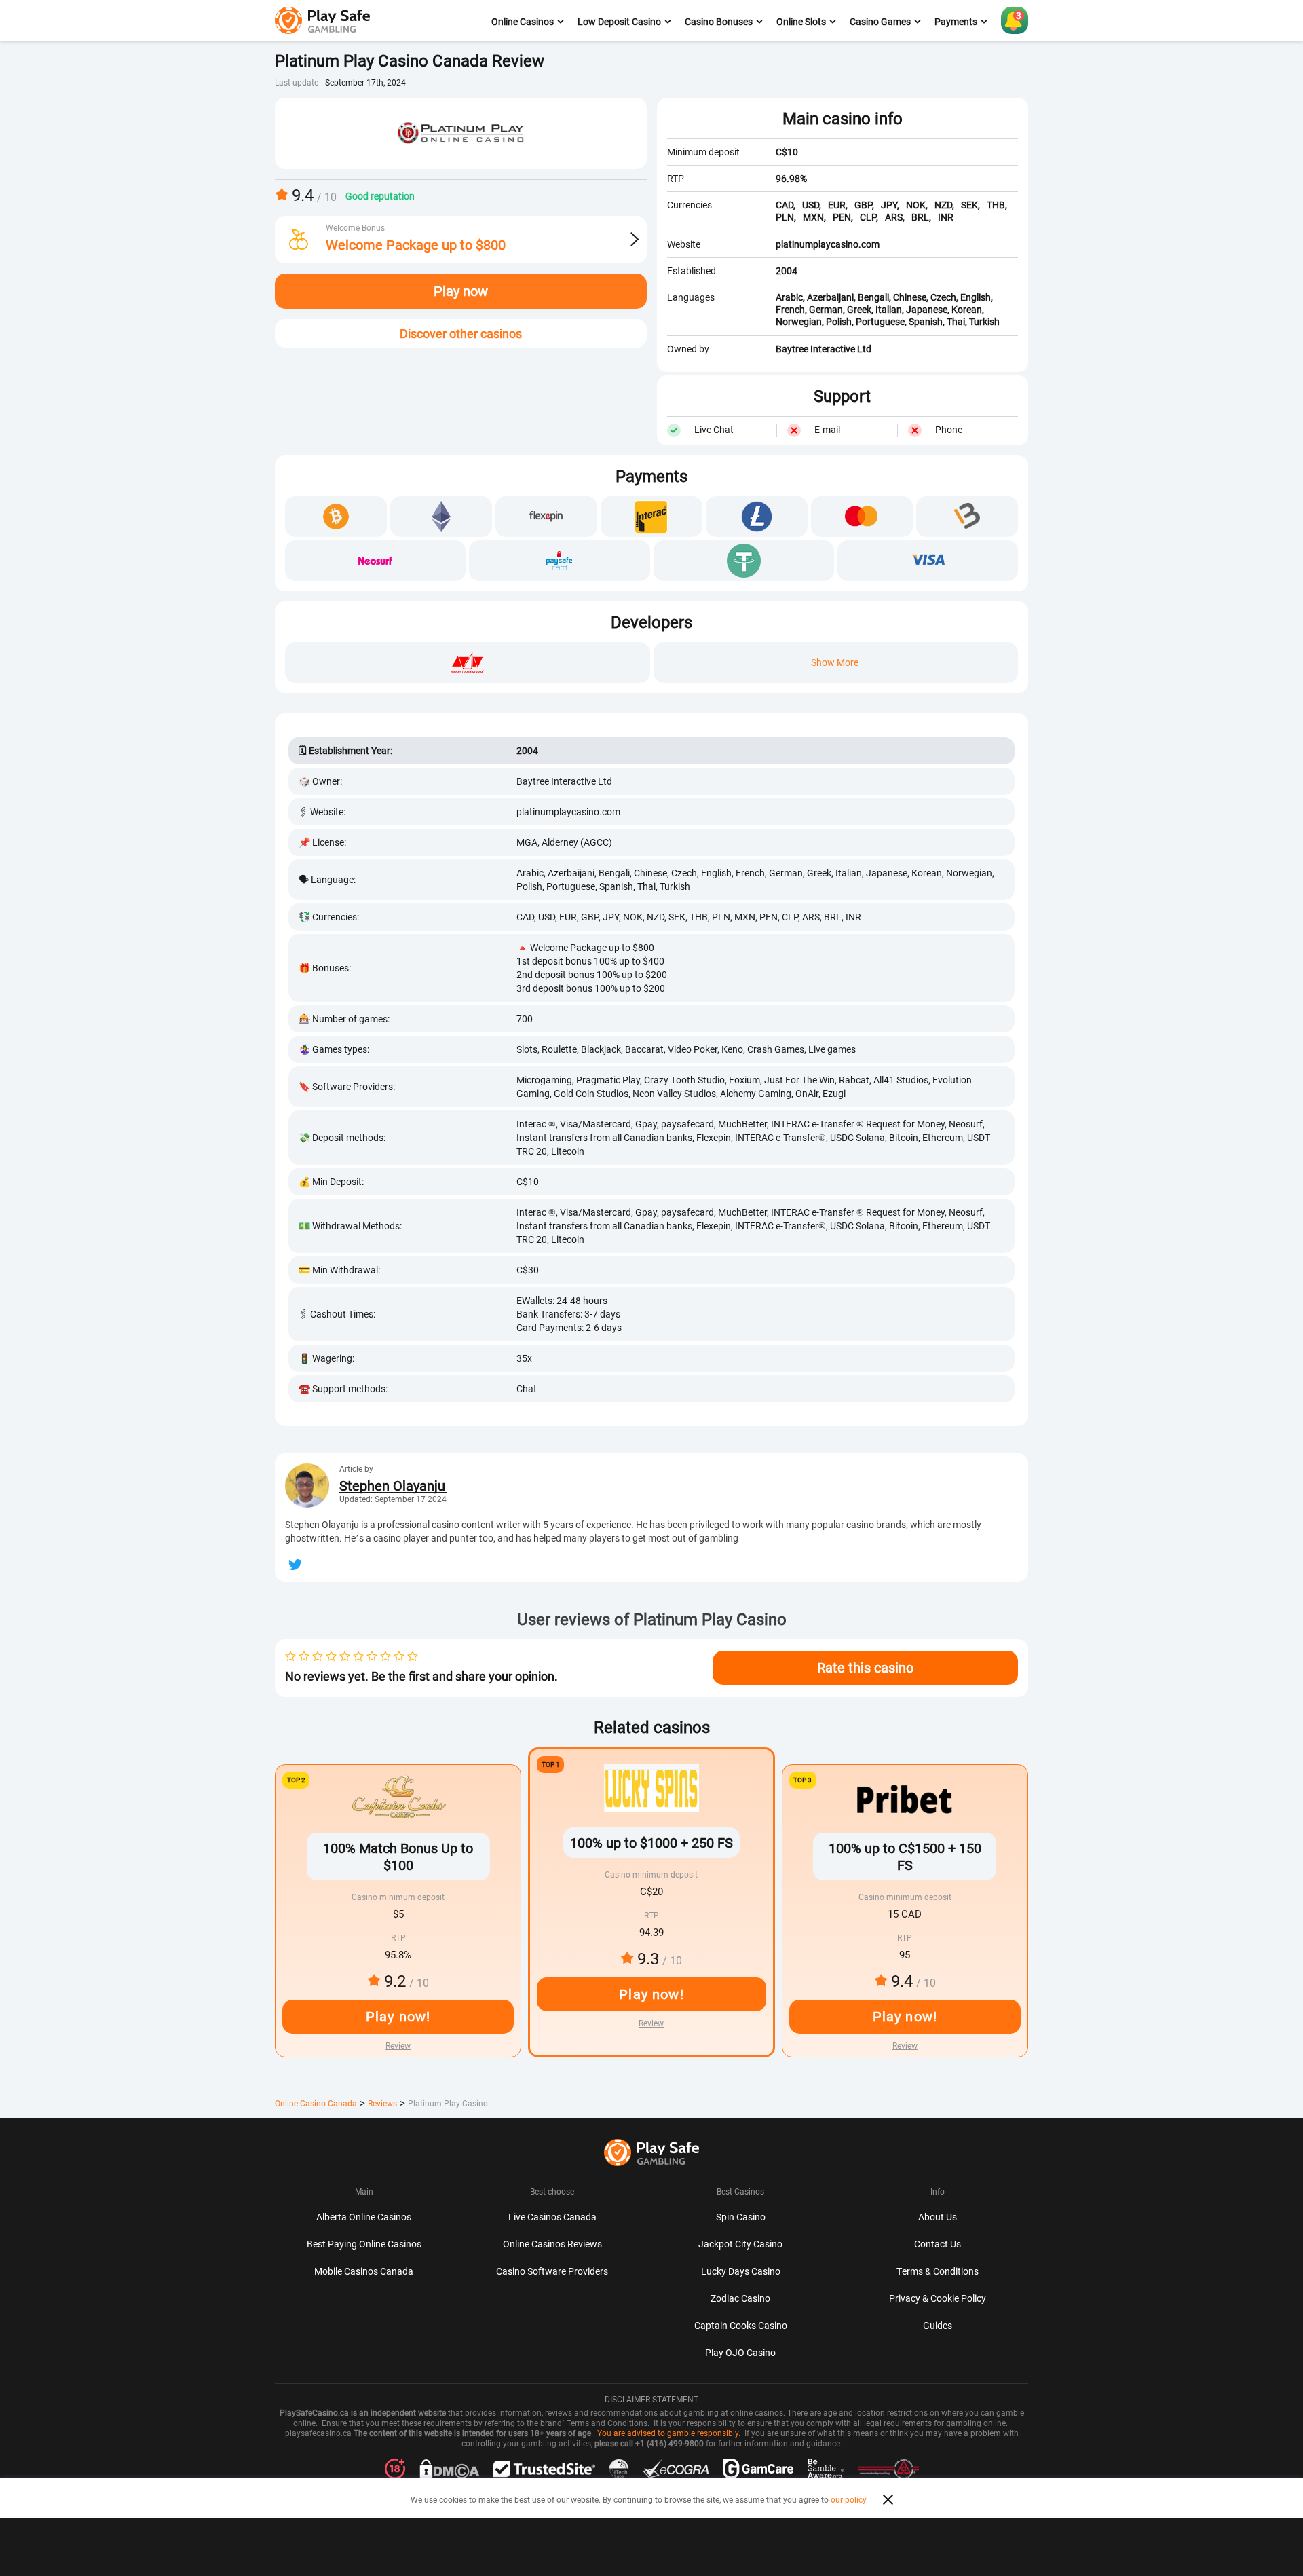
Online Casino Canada (316, 2103)
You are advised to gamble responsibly (668, 2433)
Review (651, 2023)
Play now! (651, 1994)
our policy (848, 2499)
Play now (461, 291)
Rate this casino (865, 1667)
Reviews (382, 2103)
